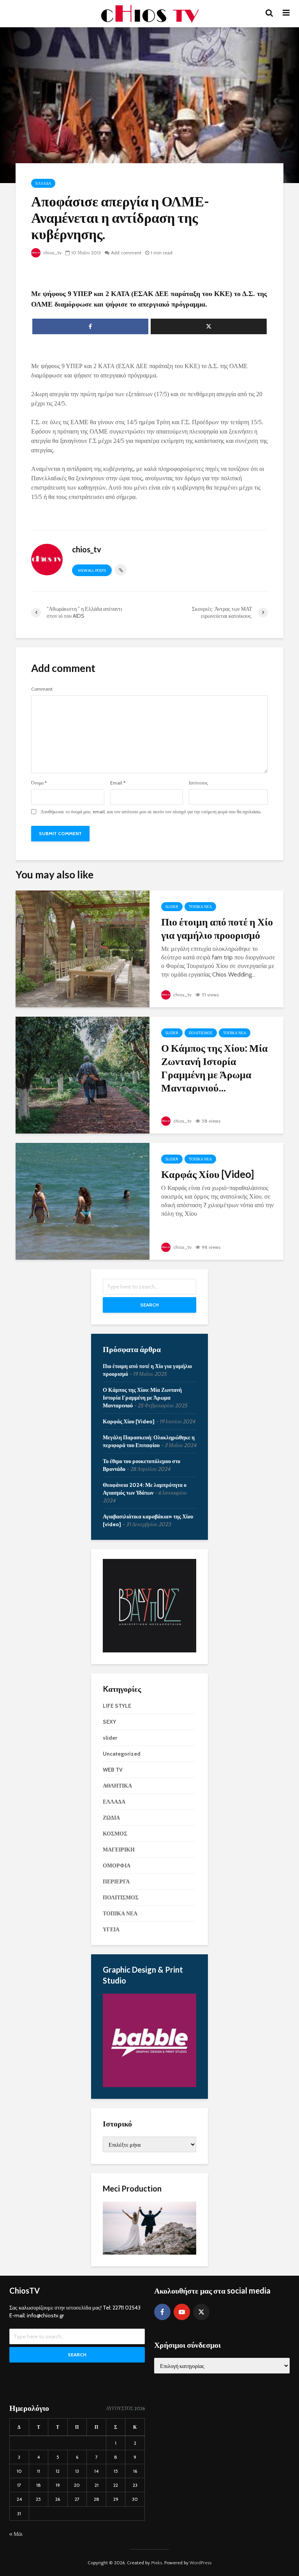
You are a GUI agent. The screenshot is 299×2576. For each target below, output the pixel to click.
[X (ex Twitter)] (201, 2312)
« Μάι (16, 2534)
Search (149, 1305)
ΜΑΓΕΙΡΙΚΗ (119, 1850)
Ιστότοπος (198, 783)
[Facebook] (162, 2312)
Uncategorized (122, 1754)
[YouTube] (182, 2312)
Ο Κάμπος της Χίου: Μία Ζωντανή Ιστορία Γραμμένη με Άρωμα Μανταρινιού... (215, 1068)
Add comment (126, 253)
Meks (157, 2563)
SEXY (109, 1722)
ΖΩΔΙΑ (111, 1818)
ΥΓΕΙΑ (111, 1929)
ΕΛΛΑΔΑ (43, 183)
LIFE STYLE (117, 1706)
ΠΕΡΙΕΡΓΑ (116, 1881)
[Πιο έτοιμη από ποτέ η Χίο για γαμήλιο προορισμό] (83, 948)
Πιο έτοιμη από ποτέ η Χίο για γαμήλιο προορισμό (217, 928)
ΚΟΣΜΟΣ (115, 1834)
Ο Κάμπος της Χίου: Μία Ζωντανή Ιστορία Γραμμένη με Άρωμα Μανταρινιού (142, 1398)
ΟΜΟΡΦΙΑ (117, 1865)
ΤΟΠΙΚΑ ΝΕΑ (200, 907)
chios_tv (52, 253)
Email (118, 783)
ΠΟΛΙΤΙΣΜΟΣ (201, 1033)
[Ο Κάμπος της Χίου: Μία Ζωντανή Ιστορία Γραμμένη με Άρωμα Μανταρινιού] (83, 1075)
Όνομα (39, 783)
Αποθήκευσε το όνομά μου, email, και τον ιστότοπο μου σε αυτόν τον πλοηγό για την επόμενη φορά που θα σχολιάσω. (151, 812)
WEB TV (113, 1770)
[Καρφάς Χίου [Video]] (83, 1201)
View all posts (92, 570)
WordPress (201, 2563)
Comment (42, 689)
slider (172, 907)
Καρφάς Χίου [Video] (208, 1174)
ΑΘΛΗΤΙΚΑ (117, 1786)
